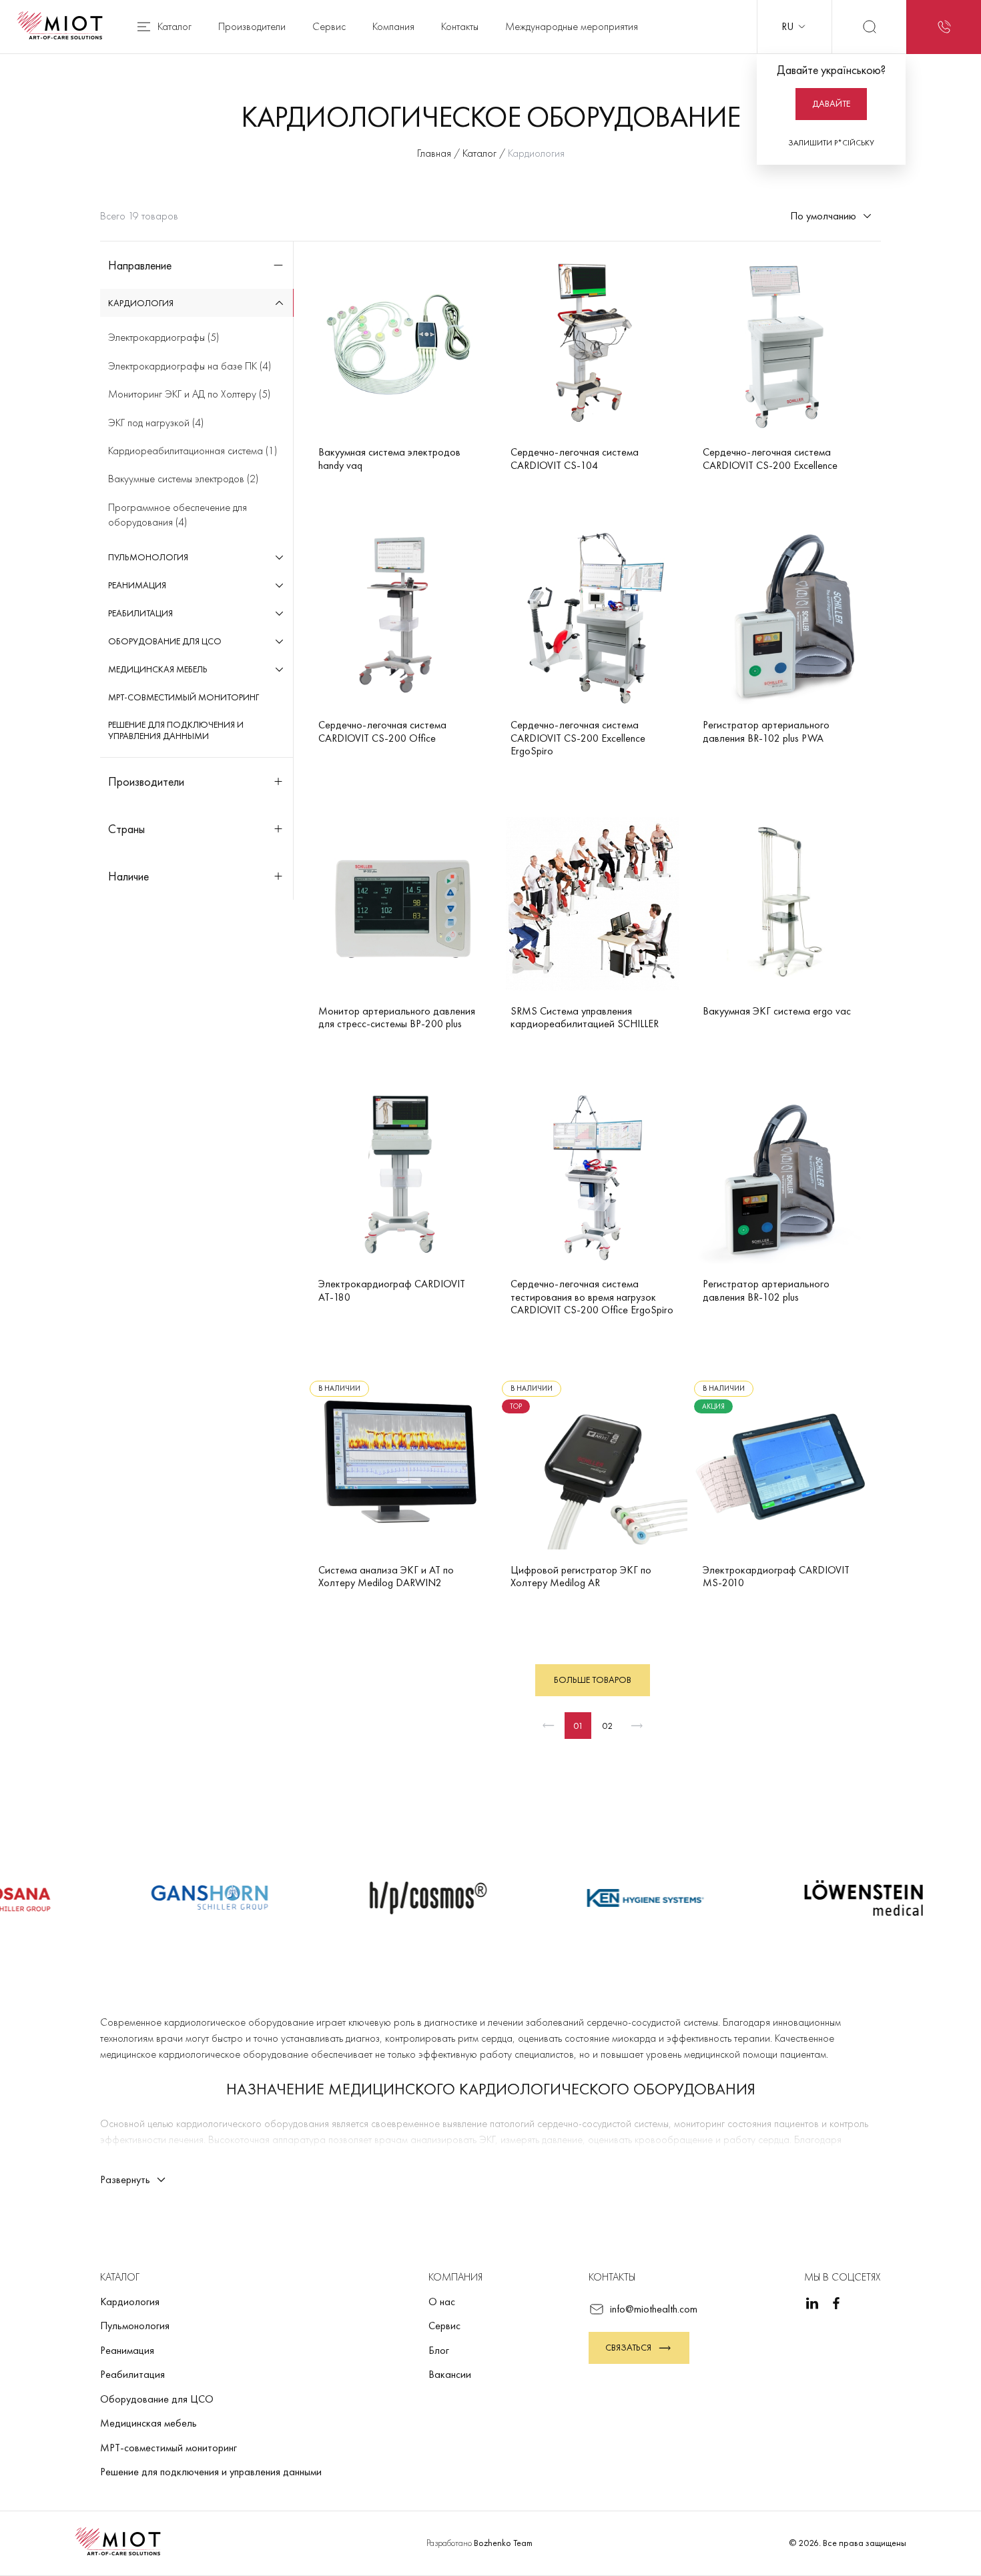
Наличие (128, 876)
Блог (439, 2350)
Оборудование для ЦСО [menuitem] (165, 641)
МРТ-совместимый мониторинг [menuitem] (184, 697)
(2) (183, 479)
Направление (140, 265)
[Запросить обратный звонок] (944, 27)
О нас (442, 2302)
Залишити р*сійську (831, 143)
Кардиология (130, 2302)
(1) (193, 451)
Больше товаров (593, 1680)
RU (787, 26)
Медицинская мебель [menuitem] (158, 669)
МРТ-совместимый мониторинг (169, 2448)
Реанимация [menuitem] (137, 585)
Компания (393, 26)
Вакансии (450, 2374)
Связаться (628, 2347)
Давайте (831, 103)
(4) (190, 366)
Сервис (329, 26)
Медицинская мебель (148, 2423)
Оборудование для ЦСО (157, 2399)
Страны (126, 829)
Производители (252, 26)
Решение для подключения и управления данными (211, 2472)
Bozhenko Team (503, 2543)
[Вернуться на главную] (64, 27)
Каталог (175, 26)
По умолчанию (823, 216)
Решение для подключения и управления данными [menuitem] (176, 730)
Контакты (460, 26)
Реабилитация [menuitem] (140, 613)
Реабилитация (132, 2374)
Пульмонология (135, 2326)
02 (607, 1726)
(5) (163, 337)
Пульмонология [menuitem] (148, 557)
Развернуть (125, 2179)
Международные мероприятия (572, 26)
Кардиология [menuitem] (141, 303)
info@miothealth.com (654, 2309)
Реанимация (127, 2350)
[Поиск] (869, 27)
